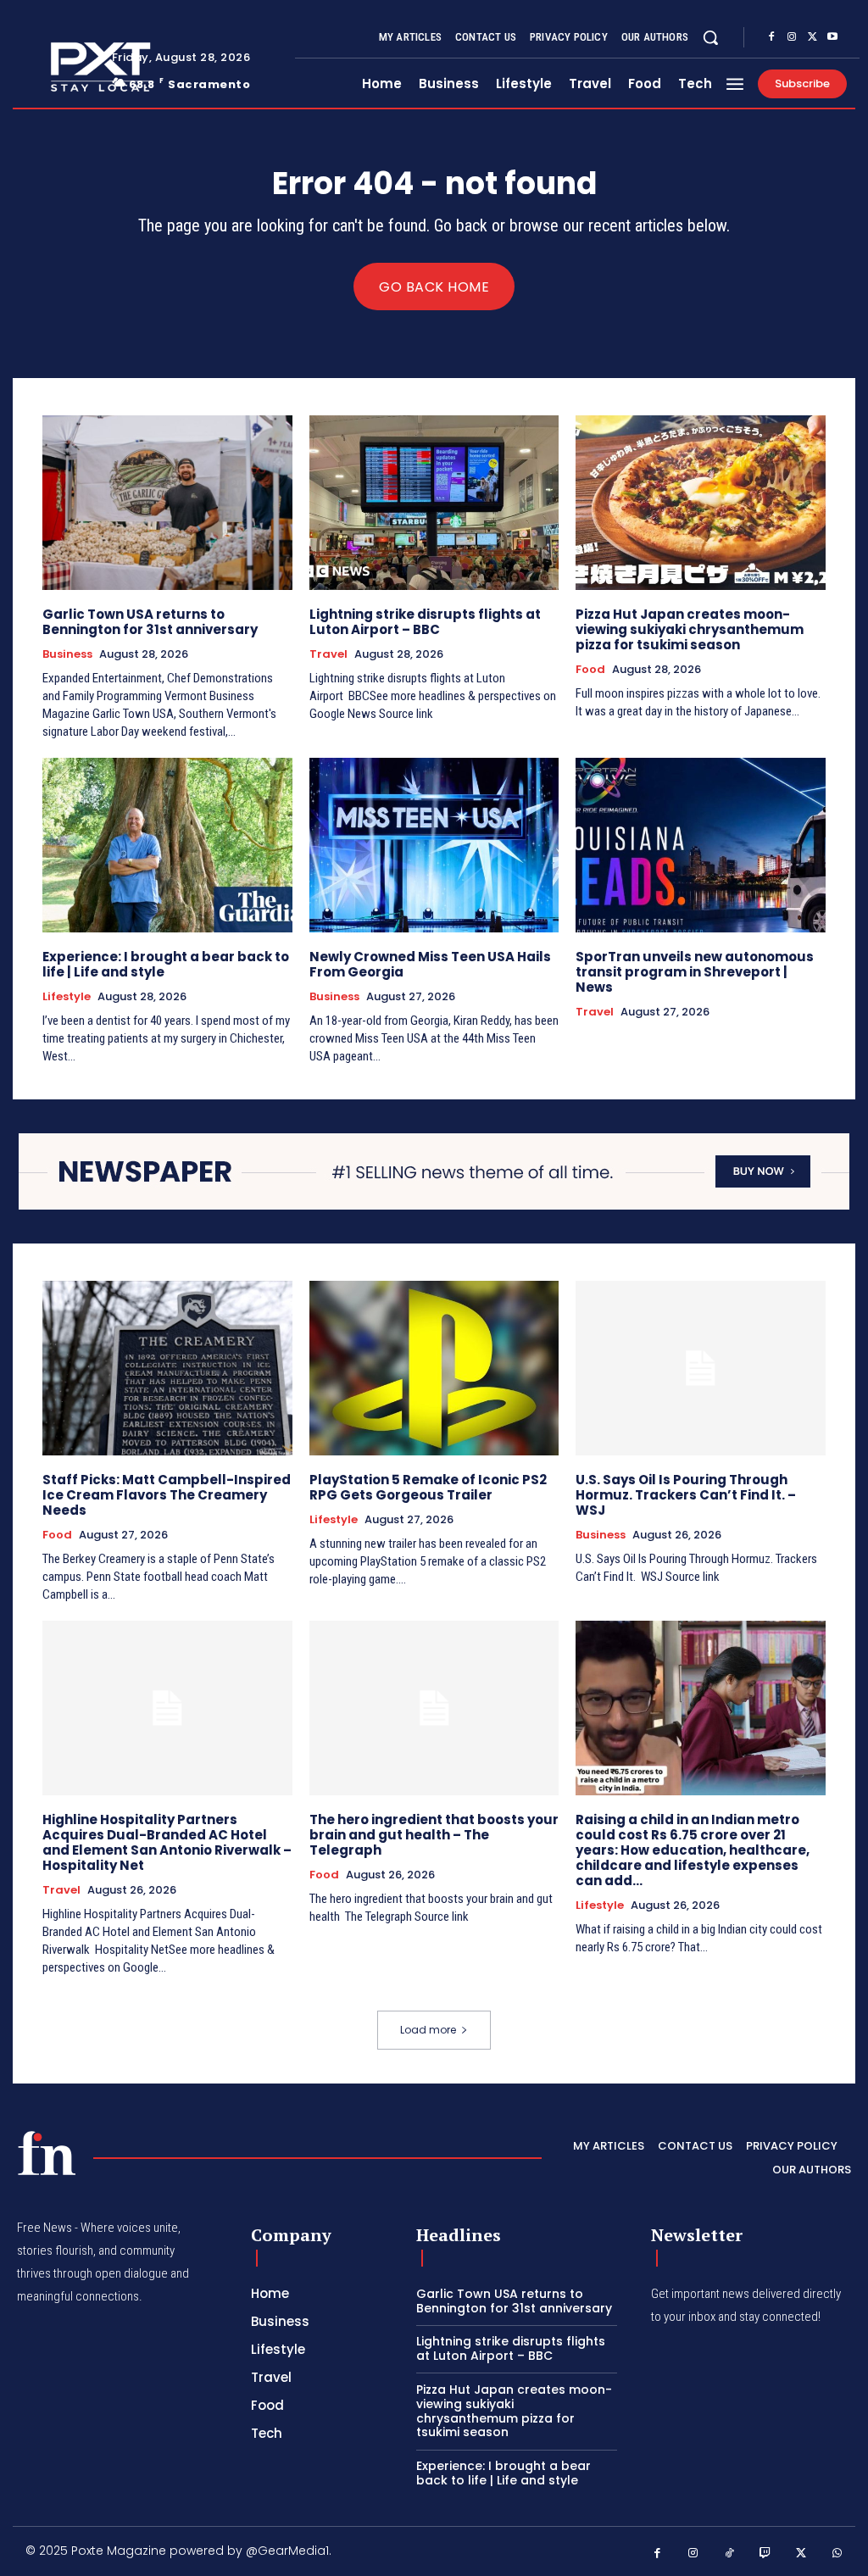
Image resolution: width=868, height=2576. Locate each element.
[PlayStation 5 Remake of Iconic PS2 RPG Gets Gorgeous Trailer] (434, 1368)
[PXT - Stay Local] (47, 2153)
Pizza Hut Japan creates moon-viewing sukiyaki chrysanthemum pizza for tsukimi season (690, 629)
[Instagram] (792, 37)
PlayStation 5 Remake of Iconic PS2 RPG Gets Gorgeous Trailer (428, 1487)
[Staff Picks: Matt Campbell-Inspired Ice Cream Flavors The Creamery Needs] (167, 1368)
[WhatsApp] (838, 2554)
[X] (812, 37)
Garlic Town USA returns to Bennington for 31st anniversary (150, 622)
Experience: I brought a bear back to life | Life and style (166, 964)
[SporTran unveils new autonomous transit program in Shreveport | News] (701, 845)
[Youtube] (832, 37)
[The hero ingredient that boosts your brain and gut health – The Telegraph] (434, 1708)
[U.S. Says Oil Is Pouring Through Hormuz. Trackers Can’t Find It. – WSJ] (701, 1368)
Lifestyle (67, 997)
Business (67, 654)
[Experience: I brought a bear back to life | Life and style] (167, 845)
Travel (328, 654)
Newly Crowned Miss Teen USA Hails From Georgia (430, 964)
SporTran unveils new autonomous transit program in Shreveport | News (695, 972)
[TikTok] (729, 2554)
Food (590, 670)
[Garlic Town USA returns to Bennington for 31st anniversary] (167, 503)
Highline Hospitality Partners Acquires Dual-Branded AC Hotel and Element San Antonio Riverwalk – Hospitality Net (167, 1842)
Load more (428, 2030)
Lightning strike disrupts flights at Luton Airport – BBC (425, 622)
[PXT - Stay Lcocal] (58, 67)
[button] (710, 37)
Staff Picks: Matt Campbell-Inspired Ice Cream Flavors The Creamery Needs (167, 1495)
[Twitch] (766, 2554)
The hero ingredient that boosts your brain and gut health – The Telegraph (434, 1835)
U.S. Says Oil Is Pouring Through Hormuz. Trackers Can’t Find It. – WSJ (686, 1495)
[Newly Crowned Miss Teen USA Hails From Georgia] (434, 845)
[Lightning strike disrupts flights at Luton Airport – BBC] (434, 503)
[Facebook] (771, 37)
